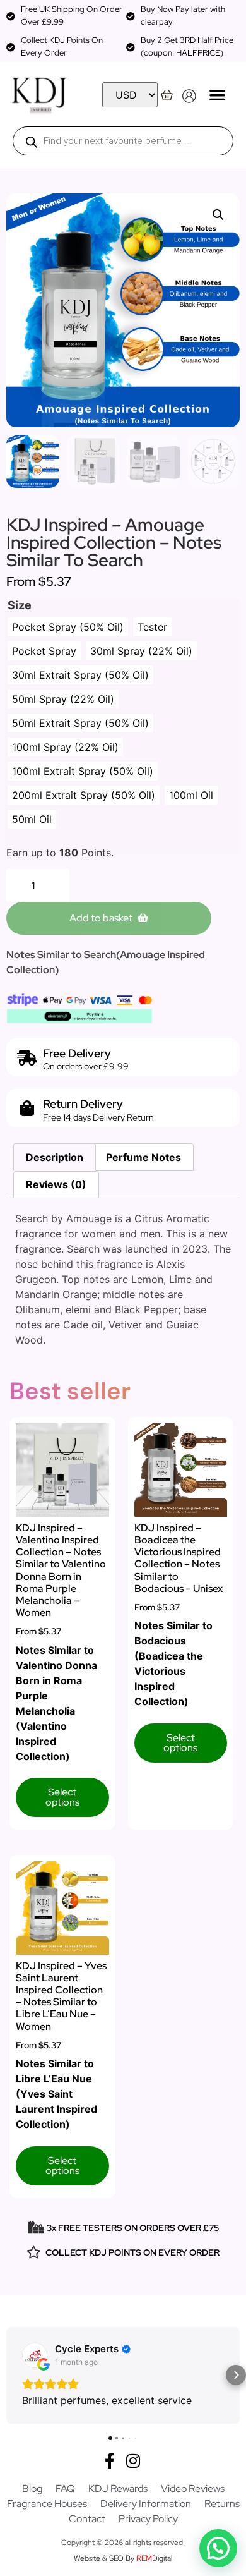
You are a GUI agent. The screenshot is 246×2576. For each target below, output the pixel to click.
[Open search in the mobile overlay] (123, 141)
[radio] (68, 627)
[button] (217, 94)
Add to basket (101, 918)
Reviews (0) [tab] (56, 1184)
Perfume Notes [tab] (143, 1157)
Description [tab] (55, 1157)
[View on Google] (35, 2355)
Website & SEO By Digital (123, 2558)
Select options (62, 1797)
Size (20, 605)
